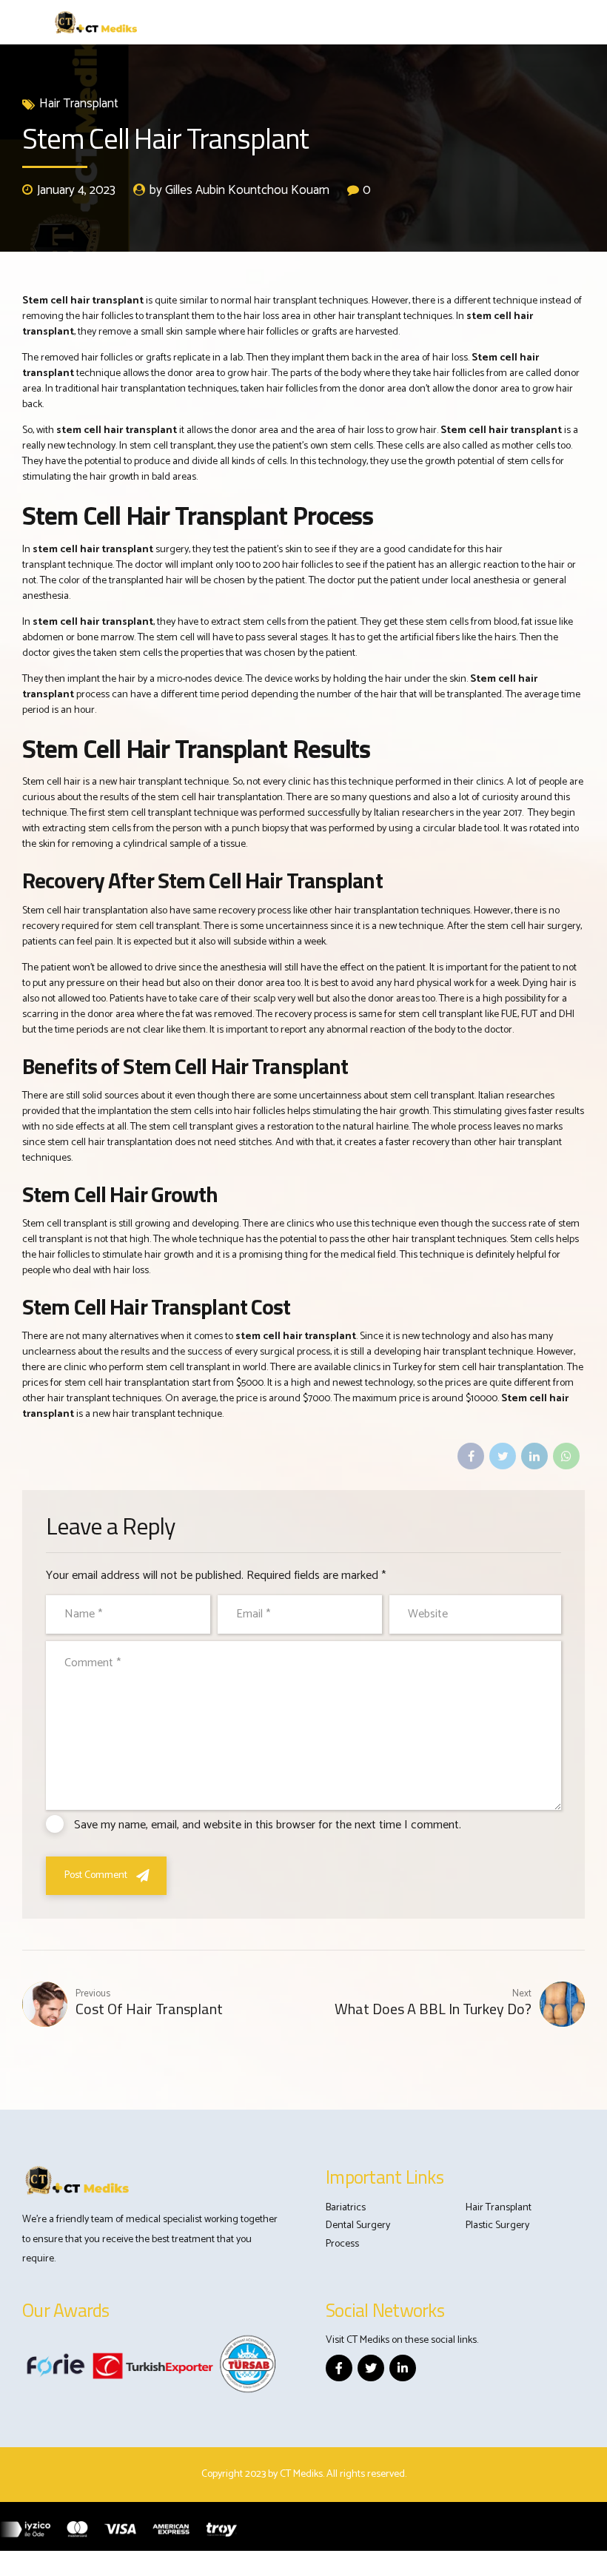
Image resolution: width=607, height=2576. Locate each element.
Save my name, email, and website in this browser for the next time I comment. (268, 1825)
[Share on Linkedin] (534, 1456)
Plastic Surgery (497, 2226)
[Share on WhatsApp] (566, 1456)
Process (342, 2244)
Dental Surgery (358, 2226)
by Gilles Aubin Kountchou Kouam (239, 191)
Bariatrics (346, 2208)
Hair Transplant (79, 104)
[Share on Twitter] (503, 1456)
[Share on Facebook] (471, 1456)
